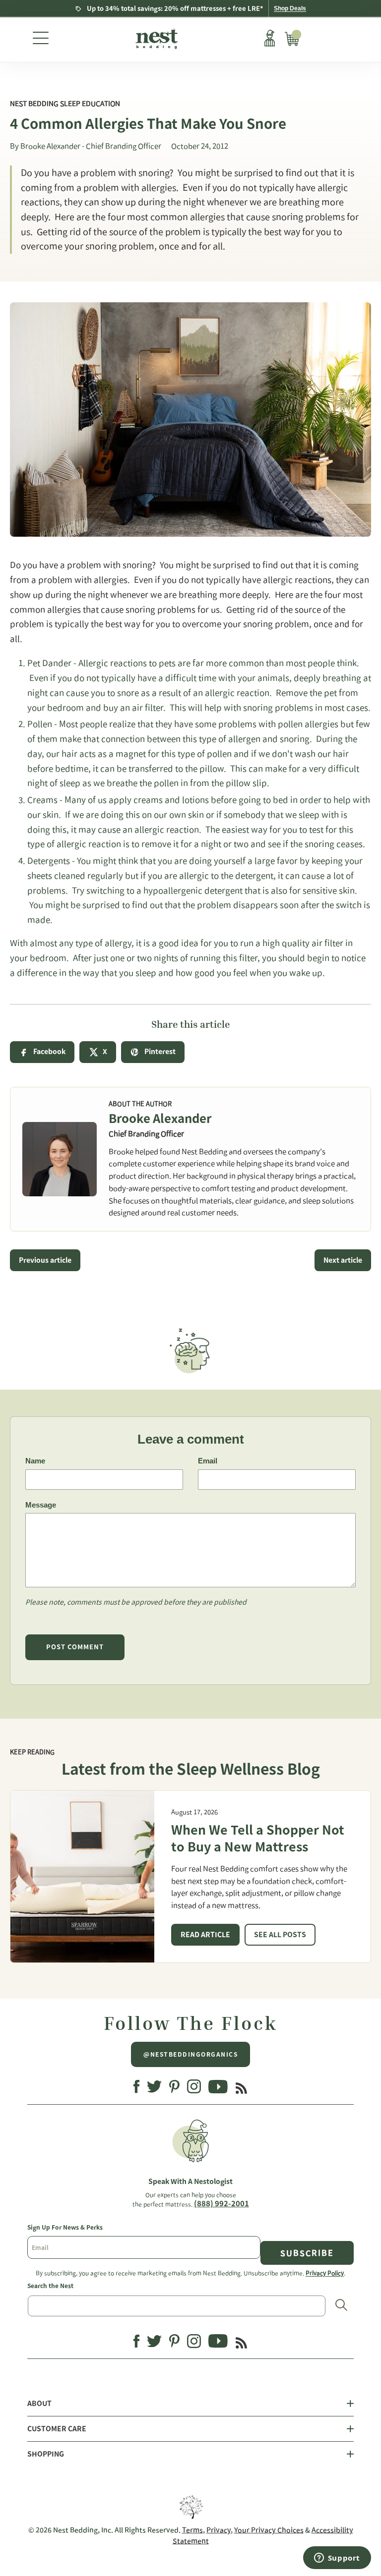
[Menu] (41, 40)
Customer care (57, 2429)
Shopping (46, 2454)
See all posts (280, 1935)
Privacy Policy (325, 2273)
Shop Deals (290, 8)
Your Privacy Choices (269, 2530)
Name (35, 1461)
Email (208, 1461)
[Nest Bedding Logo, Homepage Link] (156, 40)
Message (41, 1505)
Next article (343, 1260)
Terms (192, 2530)
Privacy (219, 2530)
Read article (205, 1935)
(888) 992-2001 (222, 2204)
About (39, 2404)
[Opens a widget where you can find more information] (337, 2559)
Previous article (45, 1260)
